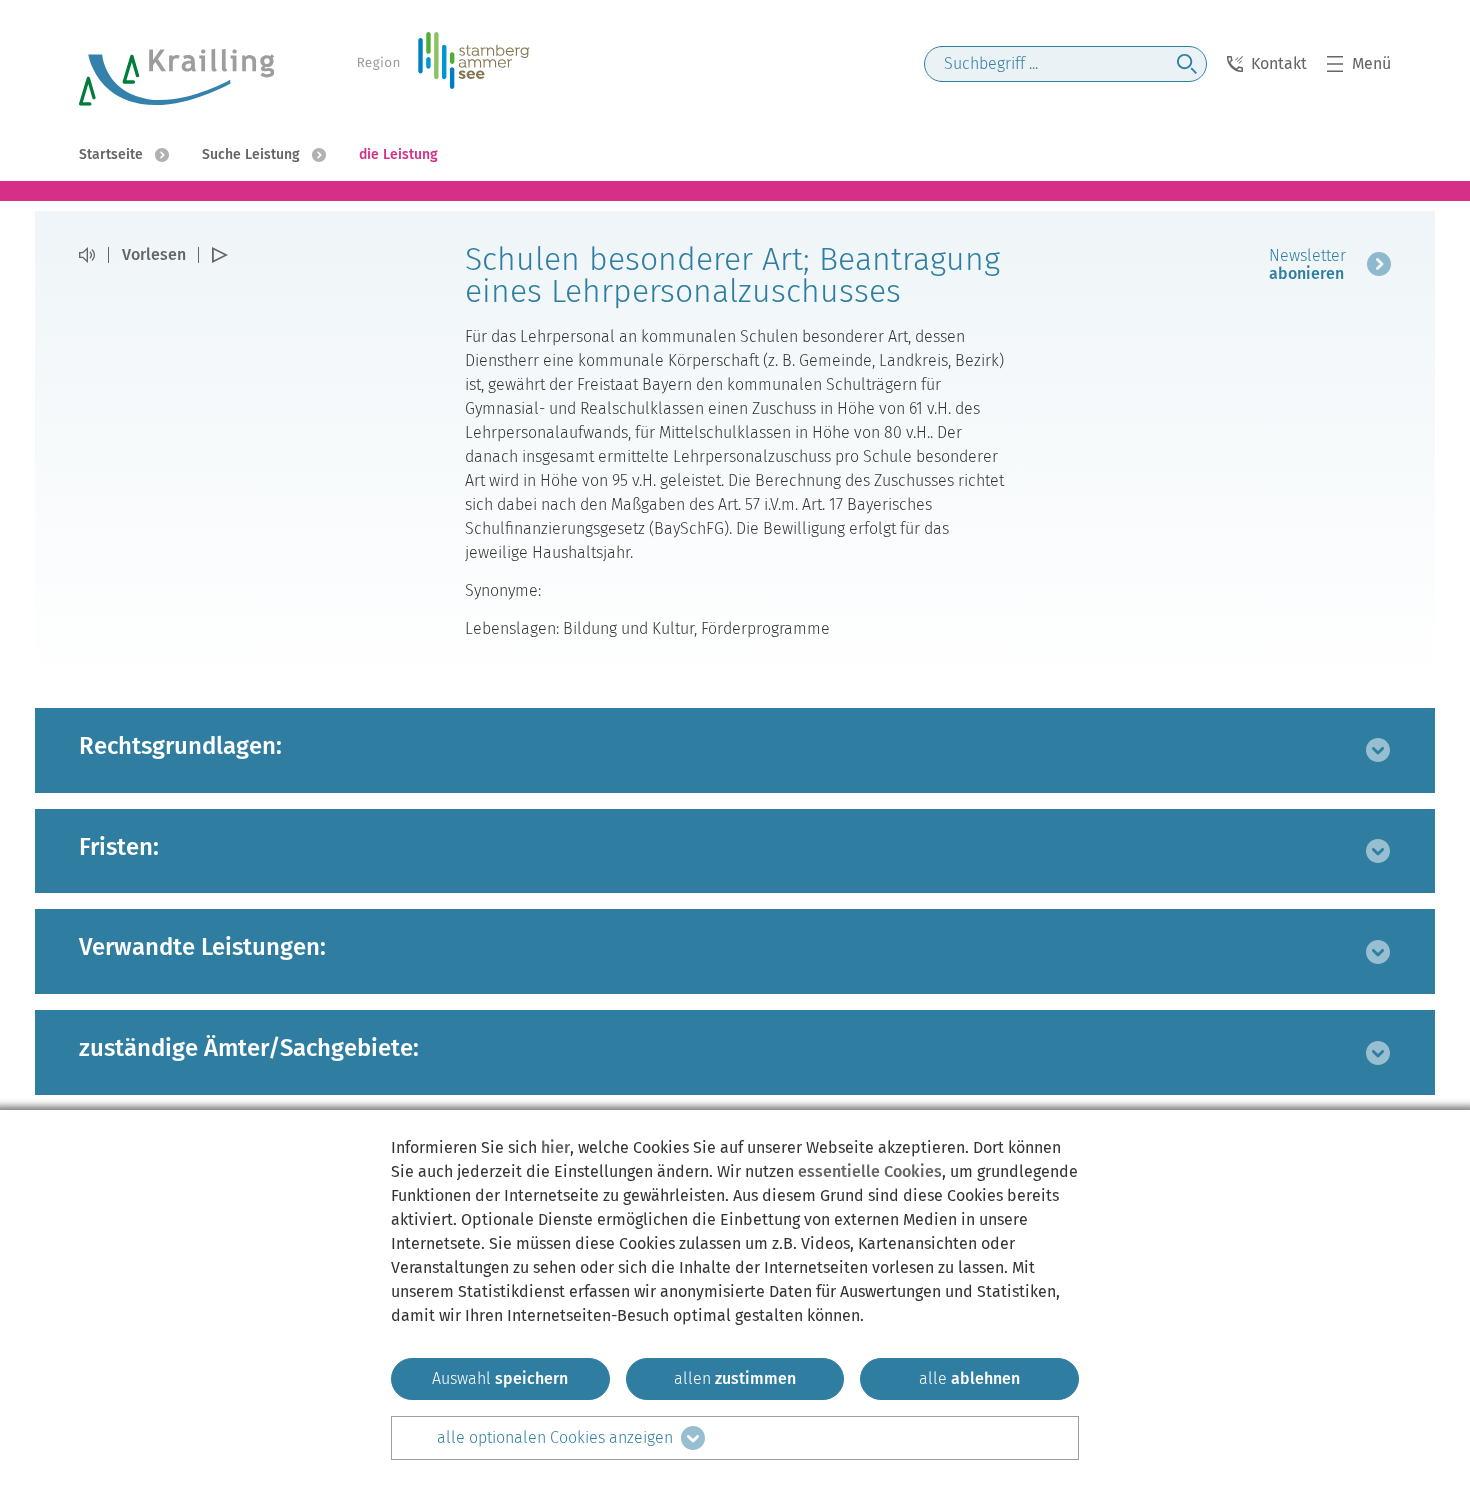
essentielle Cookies (870, 1171)
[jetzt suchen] (1187, 64)
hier (555, 1147)
